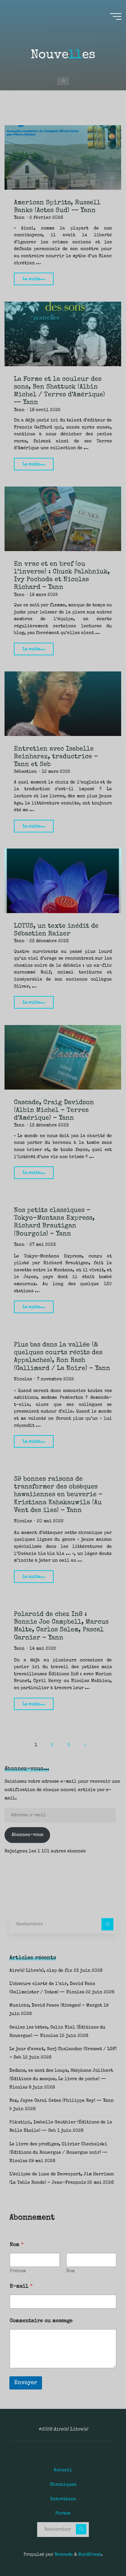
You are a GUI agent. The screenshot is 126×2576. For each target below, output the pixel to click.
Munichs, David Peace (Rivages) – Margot (56, 2006)
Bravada (63, 2555)
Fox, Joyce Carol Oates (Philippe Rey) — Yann (62, 2101)
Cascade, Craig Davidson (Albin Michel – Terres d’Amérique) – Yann (54, 1110)
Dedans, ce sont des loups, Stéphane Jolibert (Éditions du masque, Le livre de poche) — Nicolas (61, 2079)
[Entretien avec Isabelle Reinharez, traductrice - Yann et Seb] (63, 704)
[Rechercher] (107, 1924)
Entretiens (63, 2499)
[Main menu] (116, 16)
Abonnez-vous (27, 1835)
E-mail (21, 2287)
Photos (63, 2513)
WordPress (90, 2555)
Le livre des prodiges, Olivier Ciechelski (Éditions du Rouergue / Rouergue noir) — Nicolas (58, 2153)
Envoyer (26, 2383)
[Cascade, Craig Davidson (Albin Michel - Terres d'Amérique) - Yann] (63, 1057)
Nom (70, 2271)
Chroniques (63, 2485)
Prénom (18, 2271)
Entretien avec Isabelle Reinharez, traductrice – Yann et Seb (56, 757)
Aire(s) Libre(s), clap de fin (41, 1971)
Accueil (63, 2470)
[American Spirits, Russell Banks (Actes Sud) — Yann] (63, 157)
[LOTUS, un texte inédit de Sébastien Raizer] (63, 881)
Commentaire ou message (41, 2321)
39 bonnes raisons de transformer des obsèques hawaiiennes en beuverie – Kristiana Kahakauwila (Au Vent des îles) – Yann (58, 1495)
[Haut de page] (101, 2551)
